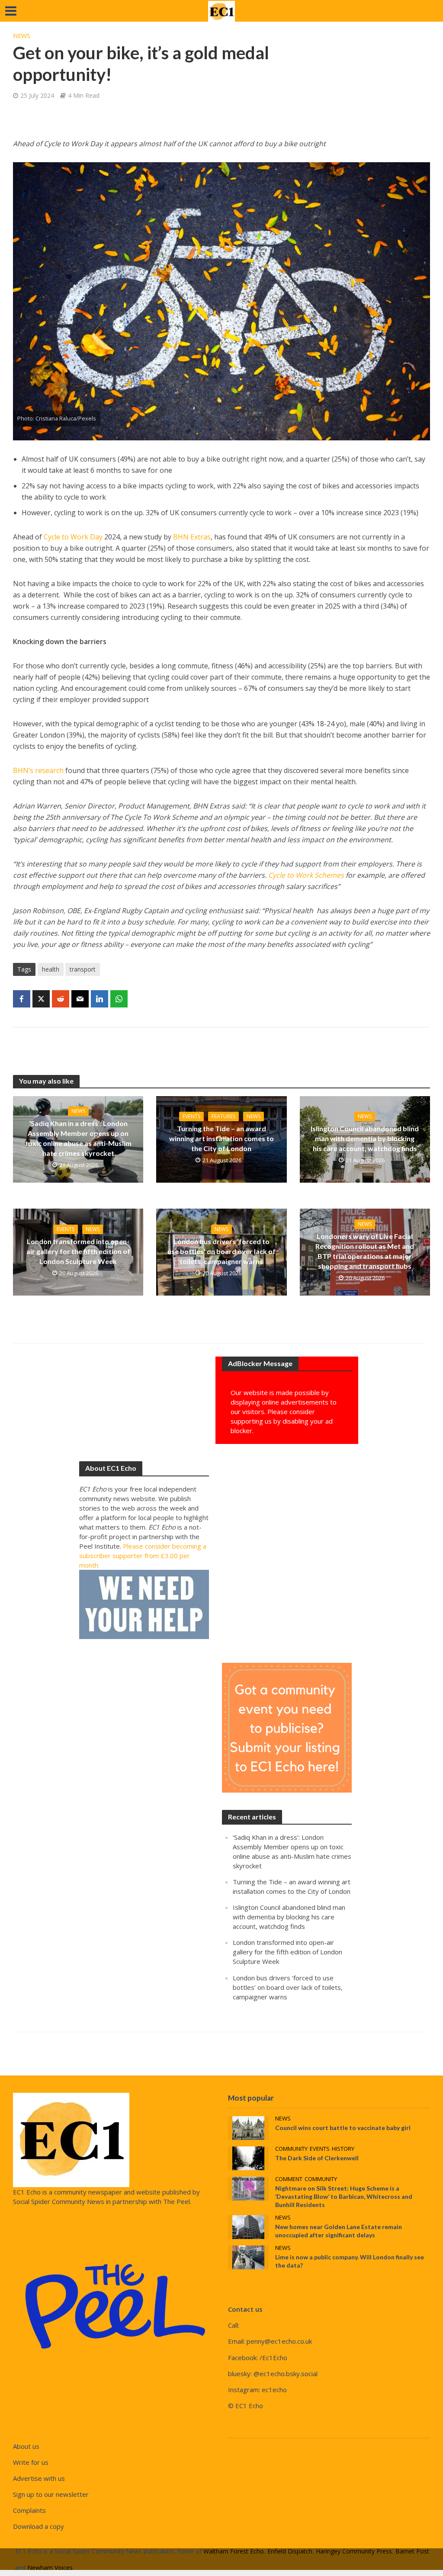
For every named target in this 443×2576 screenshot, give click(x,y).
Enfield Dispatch (290, 2551)
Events (191, 1116)
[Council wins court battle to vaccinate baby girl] (248, 2127)
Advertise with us (39, 2478)
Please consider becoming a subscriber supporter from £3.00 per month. (143, 1556)
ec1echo (274, 2390)
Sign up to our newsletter (51, 2494)
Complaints (29, 2510)
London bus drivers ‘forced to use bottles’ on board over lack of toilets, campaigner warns (221, 1251)
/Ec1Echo (273, 2358)
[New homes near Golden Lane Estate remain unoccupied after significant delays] (248, 2226)
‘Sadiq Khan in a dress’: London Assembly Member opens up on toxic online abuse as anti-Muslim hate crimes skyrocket (78, 1138)
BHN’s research (38, 770)
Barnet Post (412, 2551)
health (51, 969)
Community (291, 2149)
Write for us (31, 2462)
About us (26, 2446)
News (22, 36)
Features (223, 1116)
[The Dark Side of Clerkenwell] (248, 2158)
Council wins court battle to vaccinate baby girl (343, 2128)
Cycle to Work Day (73, 537)
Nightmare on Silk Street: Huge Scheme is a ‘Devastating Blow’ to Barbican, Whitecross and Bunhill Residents (344, 2196)
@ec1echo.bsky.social (286, 2374)
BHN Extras (192, 537)
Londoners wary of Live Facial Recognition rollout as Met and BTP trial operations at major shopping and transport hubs (365, 1251)
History (343, 2149)
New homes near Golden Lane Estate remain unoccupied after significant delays (339, 2231)
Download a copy (39, 2526)
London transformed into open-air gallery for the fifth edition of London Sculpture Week (78, 1251)
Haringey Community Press (354, 2551)
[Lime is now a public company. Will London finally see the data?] (248, 2257)
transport (83, 969)
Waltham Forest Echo (234, 2551)
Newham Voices (50, 2568)
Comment (289, 2179)
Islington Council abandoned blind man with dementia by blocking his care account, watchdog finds (365, 1138)
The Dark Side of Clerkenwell (317, 2158)
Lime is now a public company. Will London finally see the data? (350, 2261)
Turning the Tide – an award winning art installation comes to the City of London (221, 1138)
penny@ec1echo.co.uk (279, 2341)
